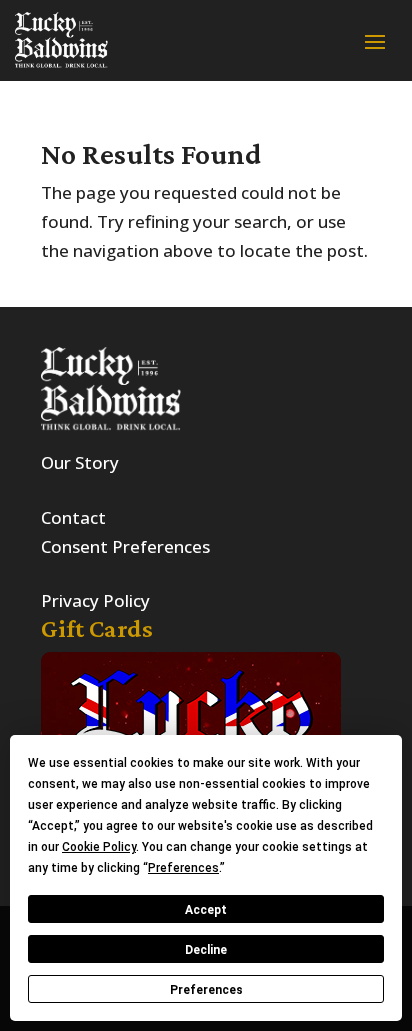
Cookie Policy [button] (99, 847)
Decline (206, 950)
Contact (73, 517)
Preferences (206, 990)
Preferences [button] (183, 868)
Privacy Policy (95, 600)
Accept (206, 910)
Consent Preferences (125, 546)
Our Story (80, 462)
